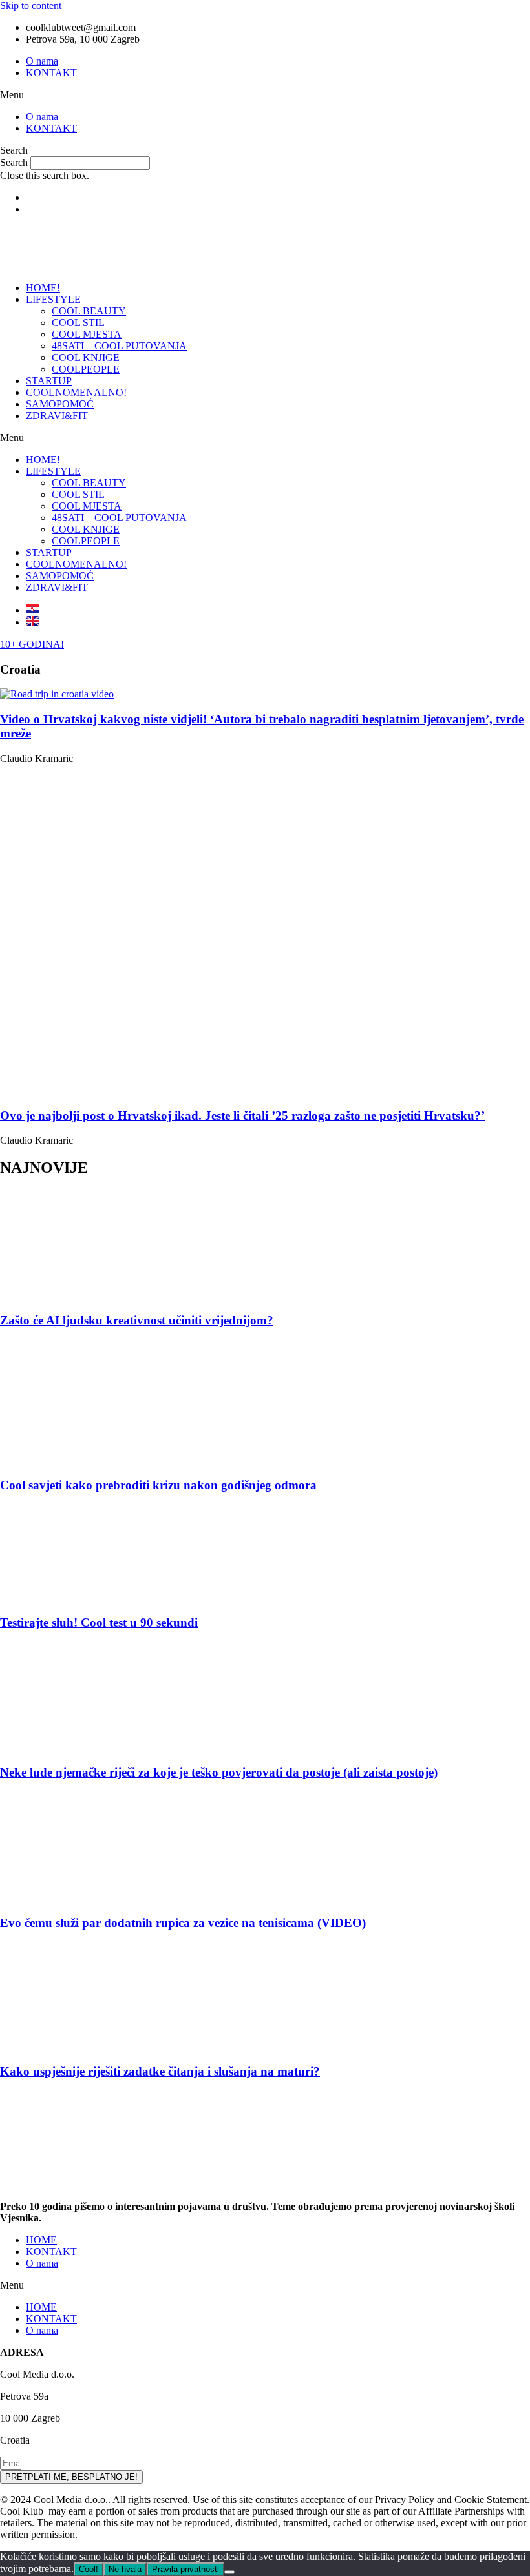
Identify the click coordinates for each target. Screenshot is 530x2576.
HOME (41, 2240)
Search (14, 162)
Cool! (89, 2569)
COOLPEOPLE (86, 369)
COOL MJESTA (87, 334)
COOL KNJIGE (86, 357)
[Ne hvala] (229, 2572)
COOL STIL (78, 323)
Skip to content (31, 5)
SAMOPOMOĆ (60, 404)
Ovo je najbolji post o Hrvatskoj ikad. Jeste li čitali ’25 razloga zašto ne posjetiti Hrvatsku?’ (242, 1116)
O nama (42, 61)
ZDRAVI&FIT (57, 416)
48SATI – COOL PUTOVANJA (119, 346)
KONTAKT (51, 73)
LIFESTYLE (53, 299)
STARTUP (49, 381)
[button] (265, 95)
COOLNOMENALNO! (76, 392)
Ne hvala (125, 2569)
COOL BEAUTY (89, 311)
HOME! (43, 288)
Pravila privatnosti (185, 2569)
